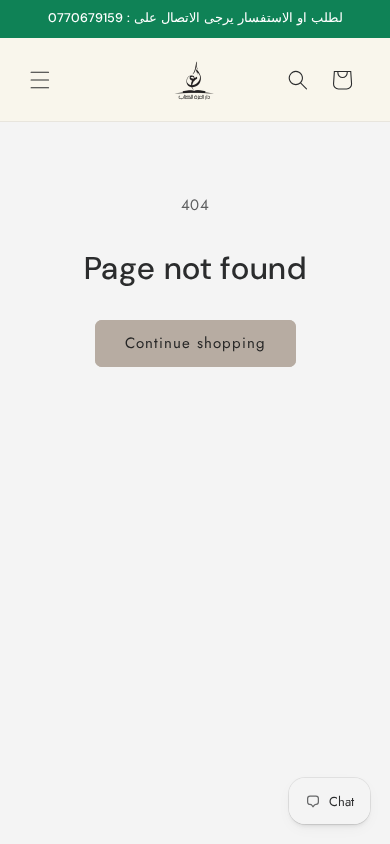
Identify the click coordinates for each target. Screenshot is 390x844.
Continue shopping (195, 343)
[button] (40, 80)
